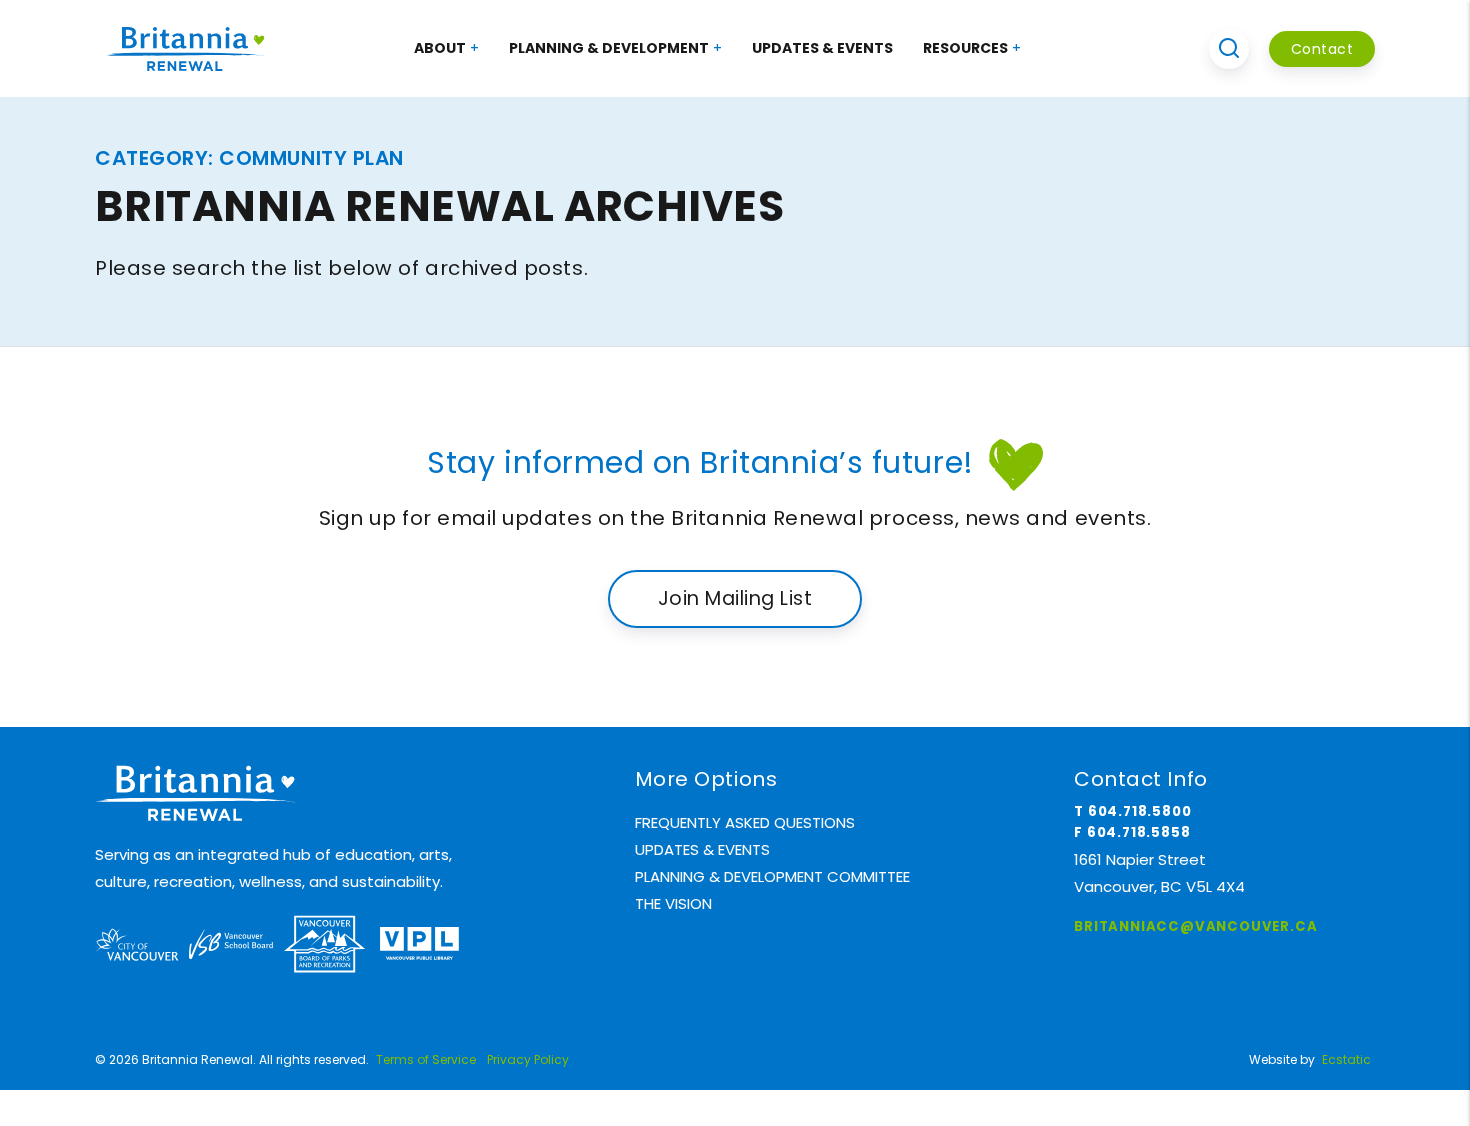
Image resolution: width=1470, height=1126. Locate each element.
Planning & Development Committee (772, 876)
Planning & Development (609, 48)
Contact (1322, 49)
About (440, 48)
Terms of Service (426, 1059)
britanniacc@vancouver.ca (1195, 926)
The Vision (673, 903)
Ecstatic (1346, 1059)
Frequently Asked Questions (745, 822)
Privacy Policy (528, 1059)
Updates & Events (822, 48)
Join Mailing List (735, 598)
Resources (965, 48)
